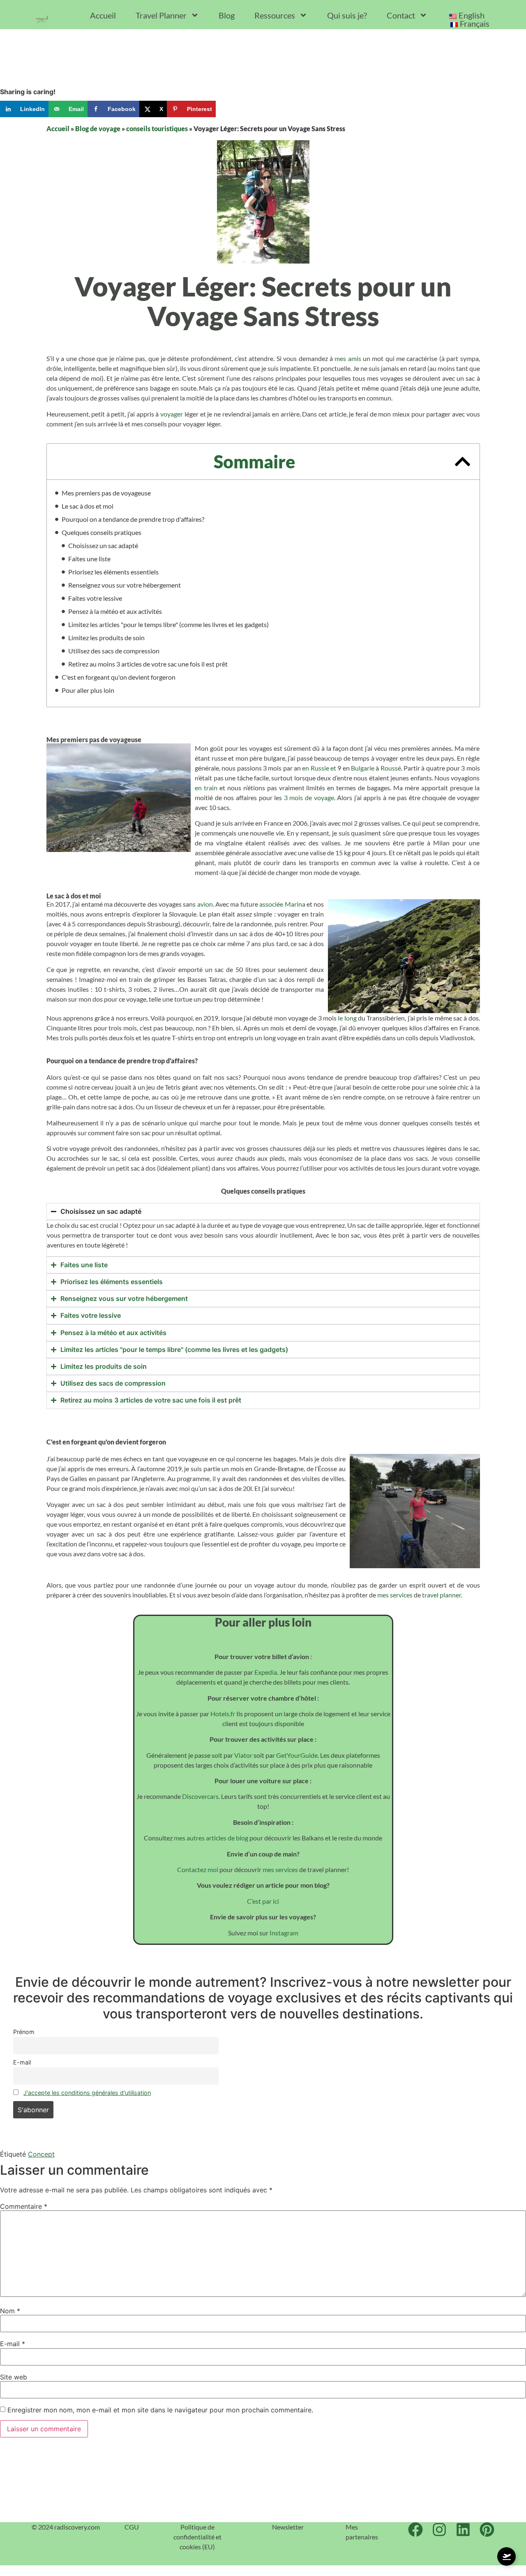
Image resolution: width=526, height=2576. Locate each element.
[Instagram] (439, 2530)
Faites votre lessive (95, 598)
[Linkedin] (463, 2530)
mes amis (348, 358)
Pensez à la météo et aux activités (115, 611)
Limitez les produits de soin (106, 638)
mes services (395, 1595)
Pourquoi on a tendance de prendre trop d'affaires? (133, 519)
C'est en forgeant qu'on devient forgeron (119, 677)
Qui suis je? (347, 15)
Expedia (265, 1672)
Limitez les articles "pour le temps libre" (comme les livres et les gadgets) (168, 624)
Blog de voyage (98, 128)
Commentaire (24, 2206)
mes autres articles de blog (210, 1838)
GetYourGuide (297, 1755)
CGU (132, 2527)
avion (205, 904)
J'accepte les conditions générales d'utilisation (87, 2093)
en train (206, 788)
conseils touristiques (157, 128)
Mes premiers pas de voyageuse (106, 493)
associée (271, 904)
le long (347, 1018)
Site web (14, 2377)
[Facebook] (415, 2530)
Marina (295, 904)
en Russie (315, 768)
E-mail (22, 2062)
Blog (227, 15)
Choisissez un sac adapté (103, 545)
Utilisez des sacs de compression (114, 651)
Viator (243, 1755)
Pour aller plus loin (88, 690)
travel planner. (442, 1595)
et (333, 768)
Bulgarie (363, 768)
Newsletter (288, 2527)
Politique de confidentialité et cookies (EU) (197, 2537)
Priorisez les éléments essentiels (113, 572)
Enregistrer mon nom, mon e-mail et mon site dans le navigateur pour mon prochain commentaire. (160, 2410)
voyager (171, 414)
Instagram (284, 1933)
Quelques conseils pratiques (102, 532)
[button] (463, 462)
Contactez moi (198, 1869)
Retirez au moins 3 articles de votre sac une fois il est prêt (148, 664)
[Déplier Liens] (506, 2556)
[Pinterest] (487, 2530)
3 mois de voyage (309, 797)
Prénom (24, 2032)
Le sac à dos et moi (88, 506)
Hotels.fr (223, 1714)
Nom (10, 2311)
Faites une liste (89, 559)
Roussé (391, 768)
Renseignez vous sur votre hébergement (125, 585)
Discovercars (200, 1796)
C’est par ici (263, 1901)
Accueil (103, 15)
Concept (41, 2154)
